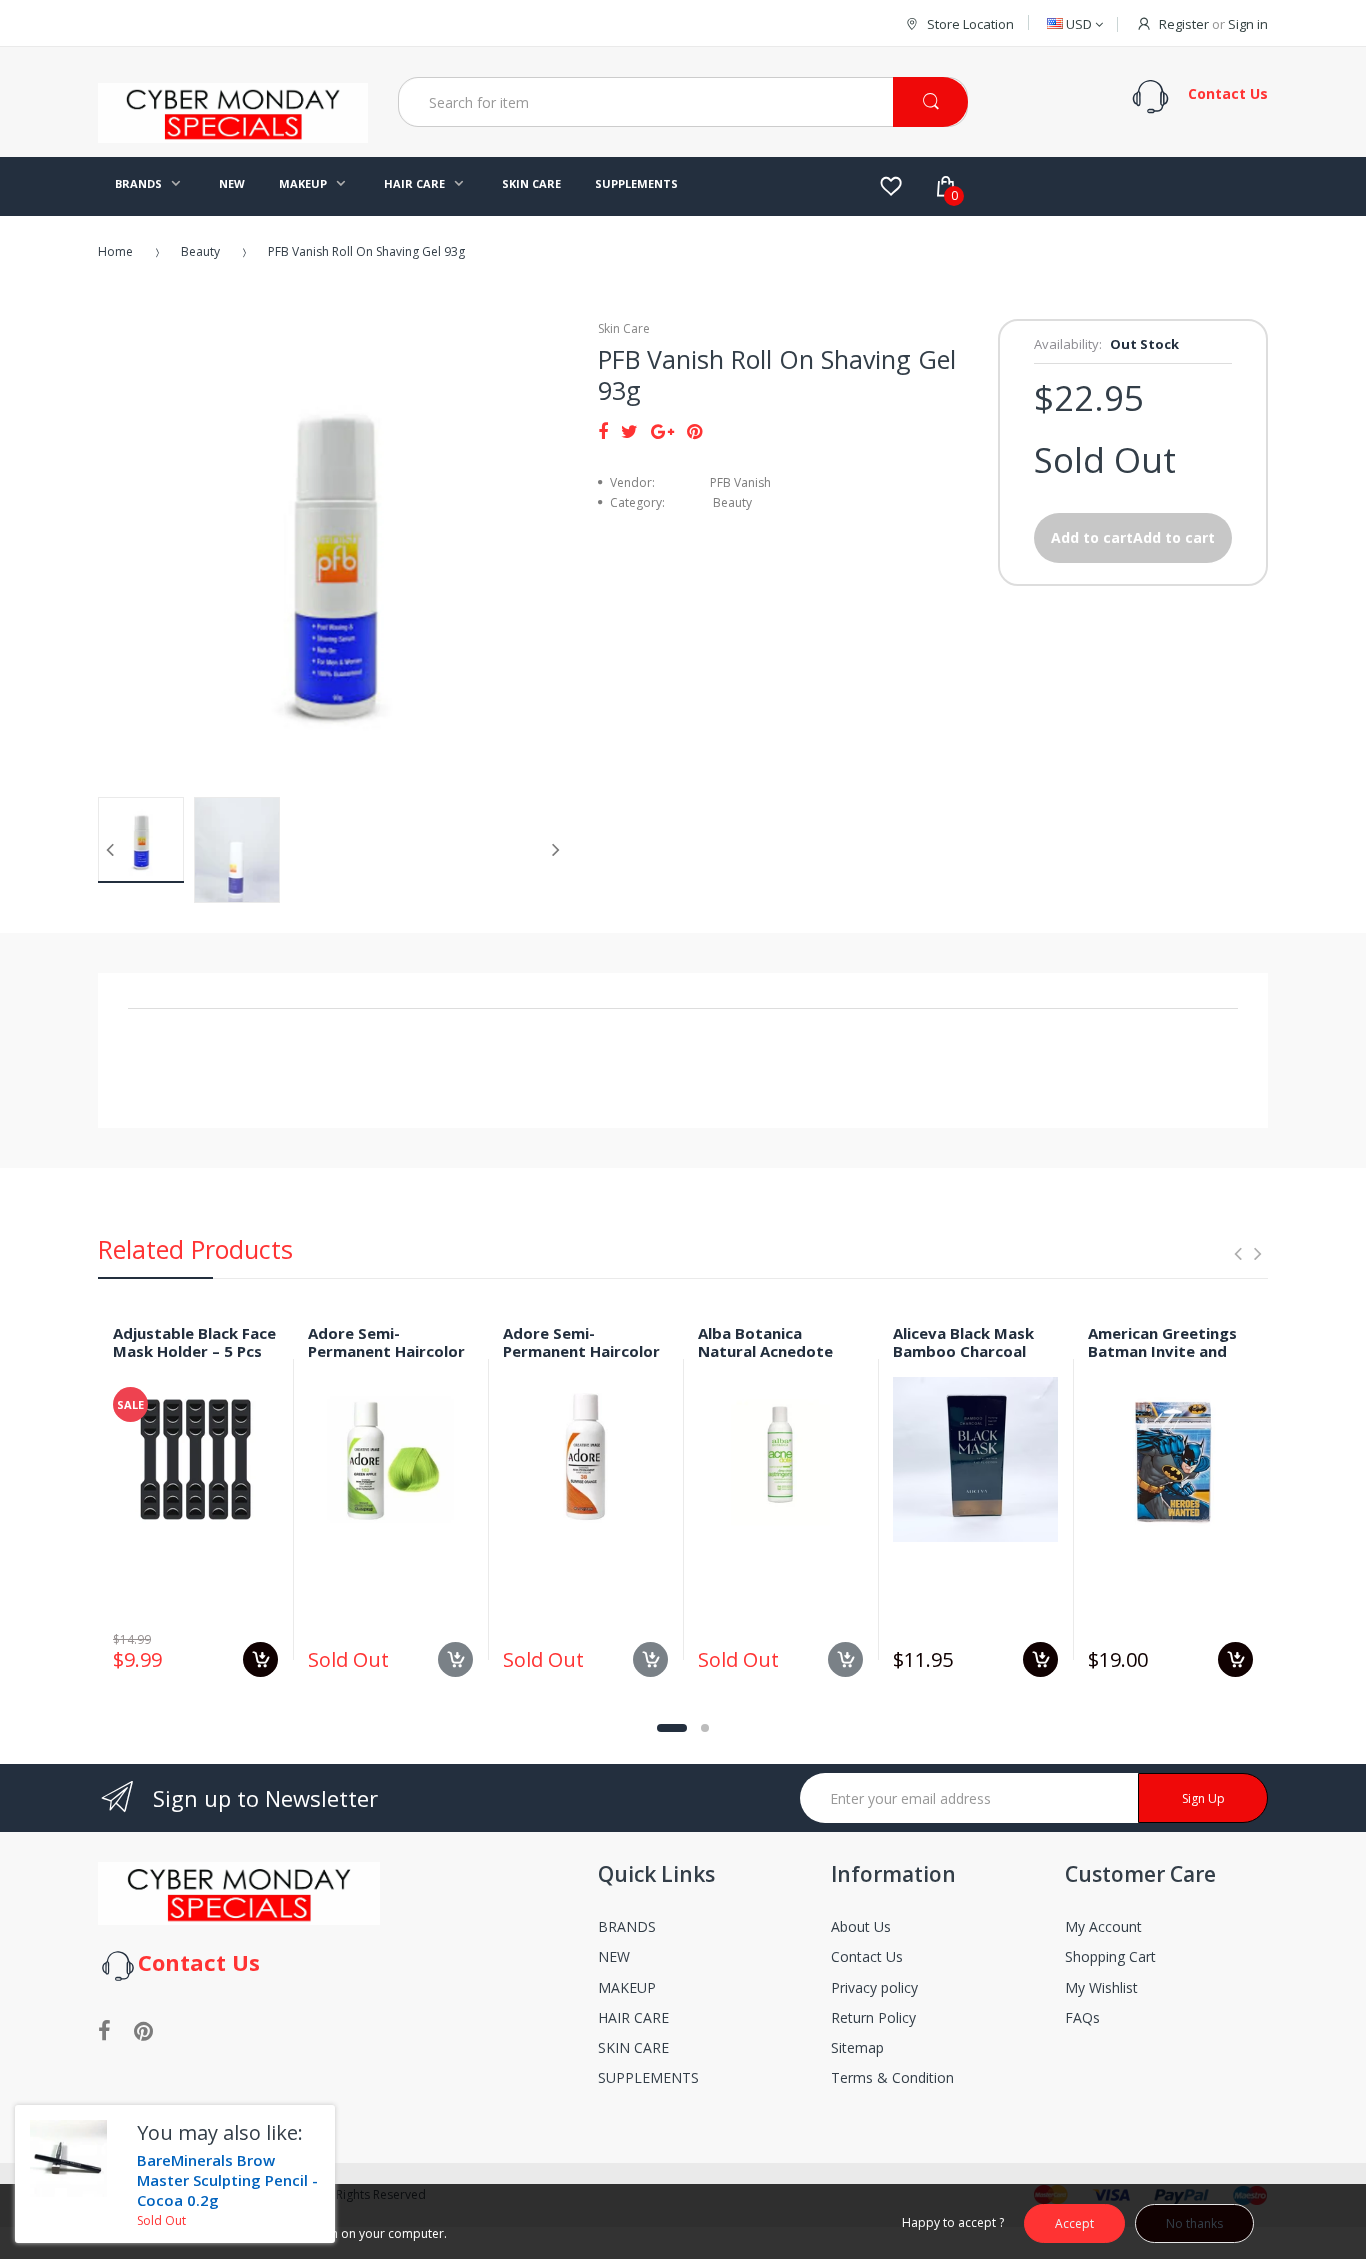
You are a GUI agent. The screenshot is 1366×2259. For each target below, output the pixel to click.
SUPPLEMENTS (648, 2077)
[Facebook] (603, 431)
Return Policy (873, 2017)
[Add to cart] (260, 1659)
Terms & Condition (892, 2077)
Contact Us (867, 1956)
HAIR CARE (633, 2017)
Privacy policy (874, 1987)
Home (115, 251)
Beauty (200, 251)
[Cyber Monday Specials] (233, 135)
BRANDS (627, 1926)
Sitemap (857, 2047)
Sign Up (1203, 1798)
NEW (614, 1956)
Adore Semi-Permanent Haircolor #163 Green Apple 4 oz (386, 1361)
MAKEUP (627, 1987)
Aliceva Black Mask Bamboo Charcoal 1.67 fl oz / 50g (963, 1352)
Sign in (1248, 24)
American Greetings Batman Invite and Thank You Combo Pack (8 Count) (1162, 1361)
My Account (1103, 1926)
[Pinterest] (694, 431)
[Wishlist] (891, 186)
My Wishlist (1101, 1987)
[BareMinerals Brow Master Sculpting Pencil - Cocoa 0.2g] (68, 2158)
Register (1184, 24)
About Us (861, 1926)
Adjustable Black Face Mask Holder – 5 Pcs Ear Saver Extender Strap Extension (194, 1361)
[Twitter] (629, 431)
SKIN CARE (633, 2047)
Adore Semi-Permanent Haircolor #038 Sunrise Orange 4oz (581, 1361)
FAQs (1082, 2017)
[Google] (662, 431)
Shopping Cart (1110, 1956)
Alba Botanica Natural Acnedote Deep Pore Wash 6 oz (777, 1352)
